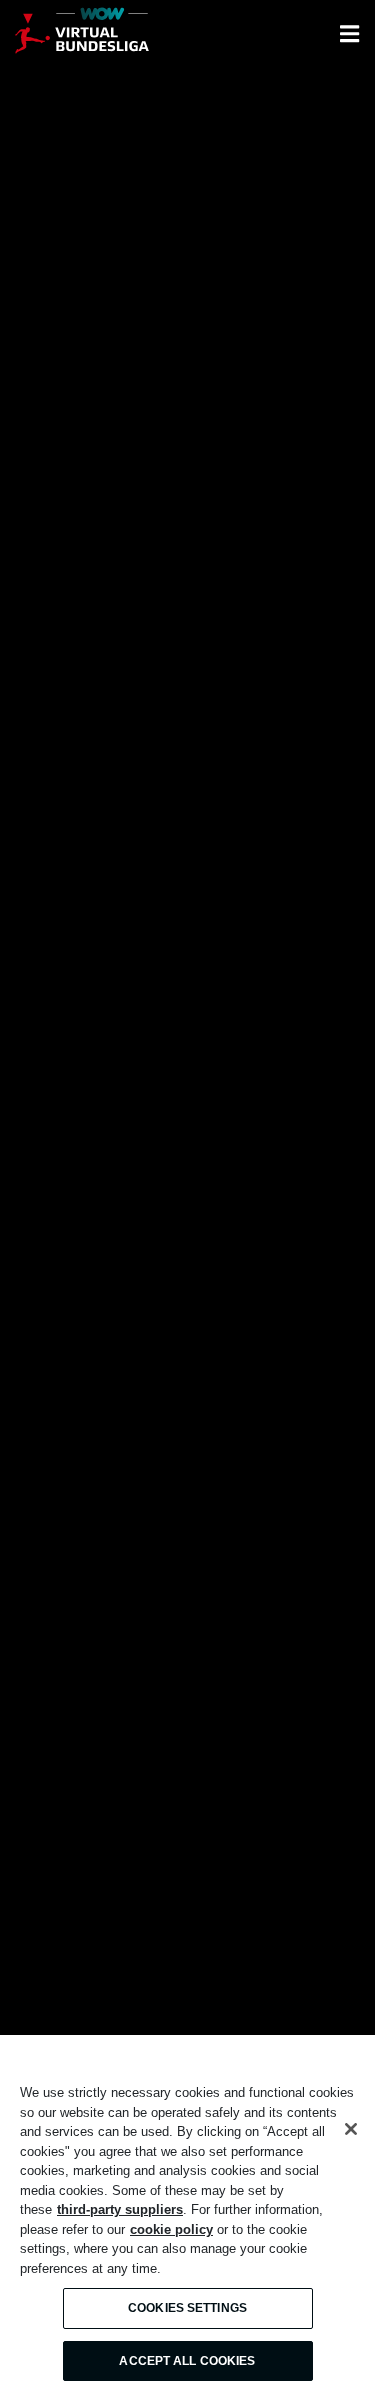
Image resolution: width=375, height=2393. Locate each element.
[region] (187, 2214)
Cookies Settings (187, 2308)
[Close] (351, 2129)
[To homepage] (82, 34)
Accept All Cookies (187, 2361)
